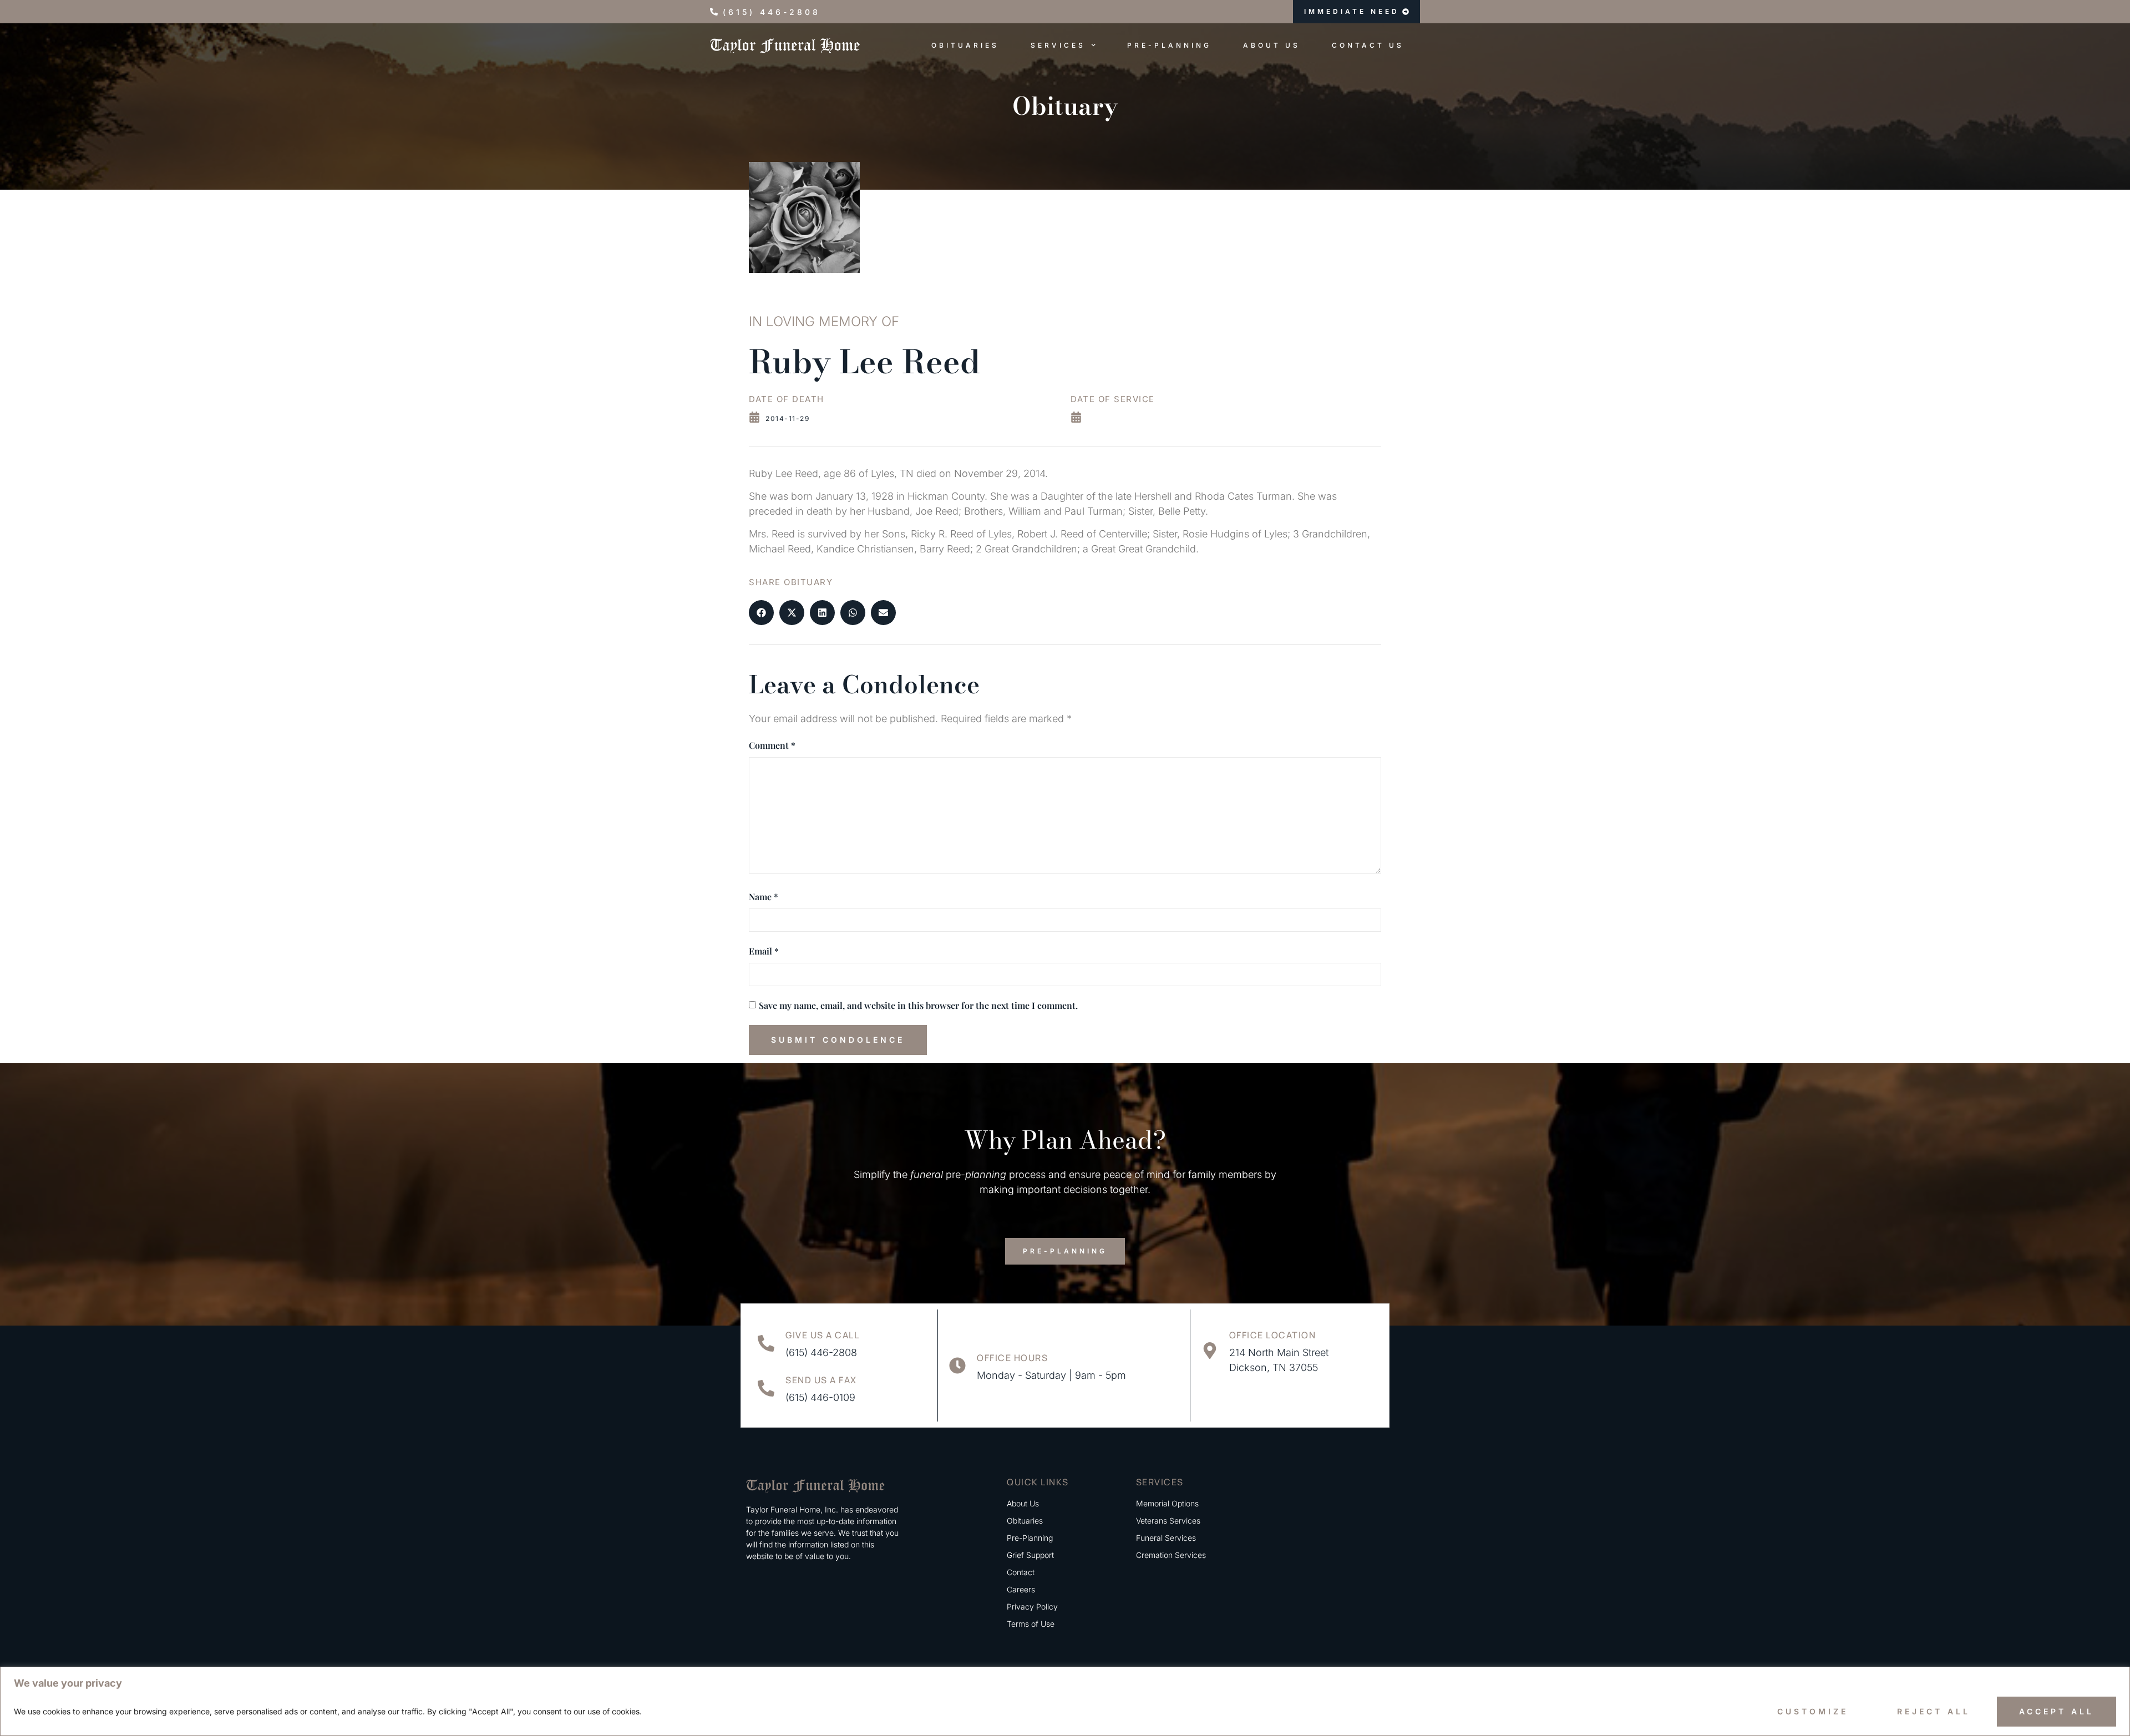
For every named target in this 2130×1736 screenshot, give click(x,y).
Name (764, 897)
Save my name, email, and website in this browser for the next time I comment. (918, 1005)
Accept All (2057, 1711)
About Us (1272, 45)
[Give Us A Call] (766, 1343)
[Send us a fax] (766, 1388)
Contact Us (1368, 45)
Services (1058, 45)
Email (764, 951)
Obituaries (965, 45)
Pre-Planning (1169, 45)
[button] (761, 613)
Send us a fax (821, 1380)
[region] (1065, 1701)
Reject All (1934, 1711)
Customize (1813, 1711)
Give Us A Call (822, 1335)
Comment (772, 745)
